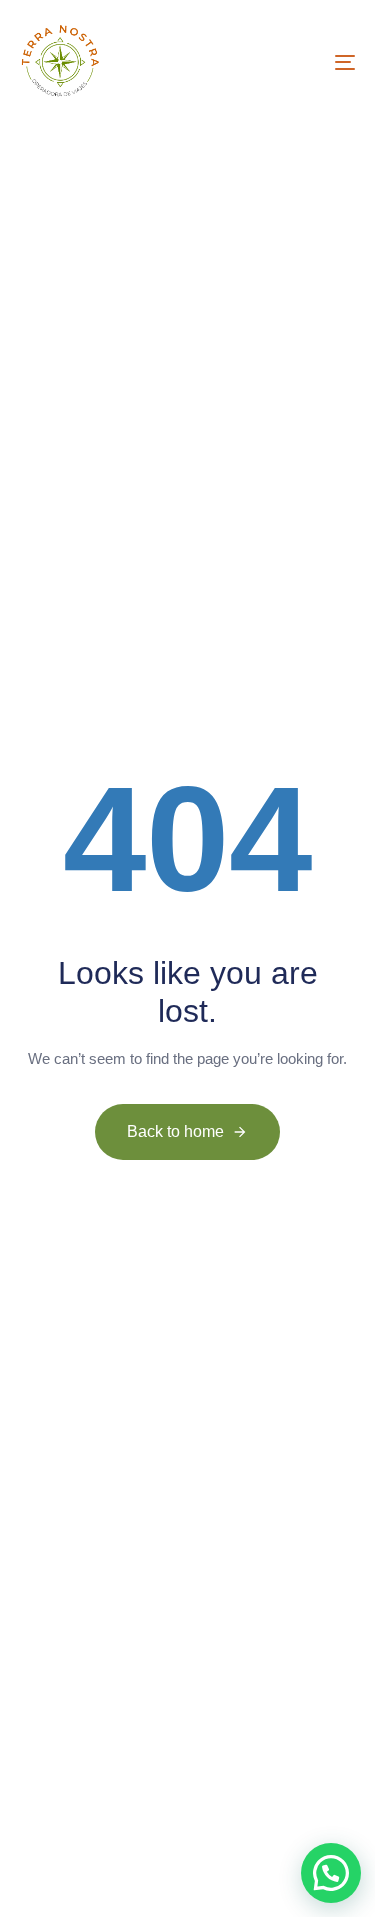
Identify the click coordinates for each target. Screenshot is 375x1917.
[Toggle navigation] (299, 62)
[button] (331, 1873)
